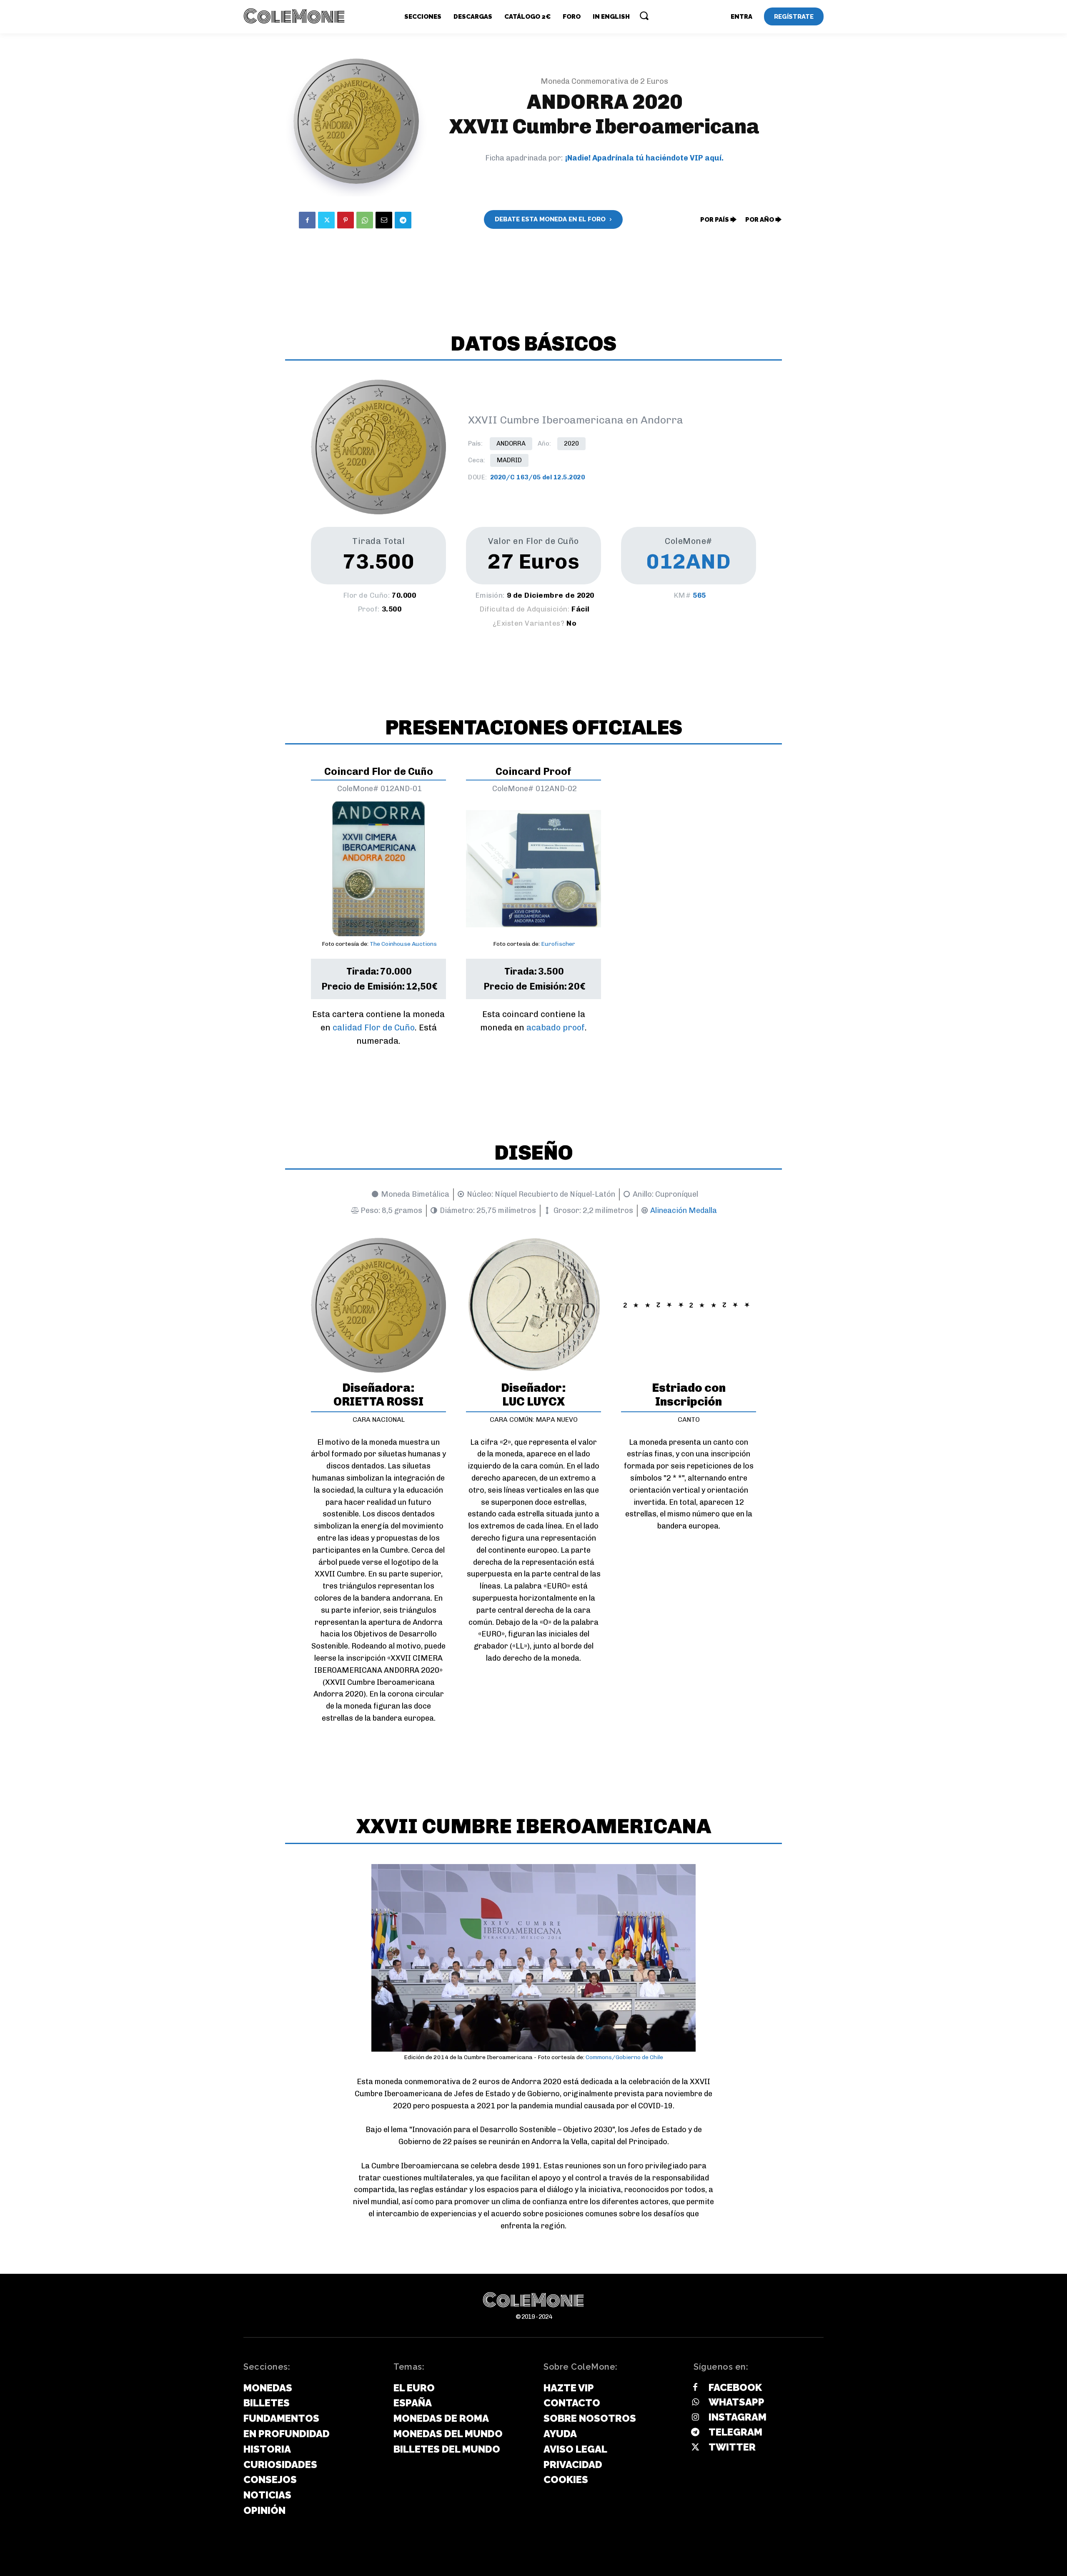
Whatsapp (736, 2402)
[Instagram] (695, 2418)
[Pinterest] (346, 220)
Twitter (732, 2447)
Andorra (511, 444)
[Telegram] (403, 220)
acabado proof (556, 1027)
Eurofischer (558, 944)
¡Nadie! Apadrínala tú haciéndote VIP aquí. (644, 158)
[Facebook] (307, 220)
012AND (689, 561)
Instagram (738, 2417)
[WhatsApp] (365, 220)
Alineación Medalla (684, 1210)
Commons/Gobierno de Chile (624, 2057)
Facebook (735, 2387)
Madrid (509, 460)
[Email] (384, 220)
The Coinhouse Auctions (403, 944)
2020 (571, 444)
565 (699, 595)
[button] (644, 15)
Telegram (735, 2432)
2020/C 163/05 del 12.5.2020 (538, 477)
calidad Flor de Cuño (374, 1027)
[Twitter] (326, 220)
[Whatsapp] (695, 2403)
